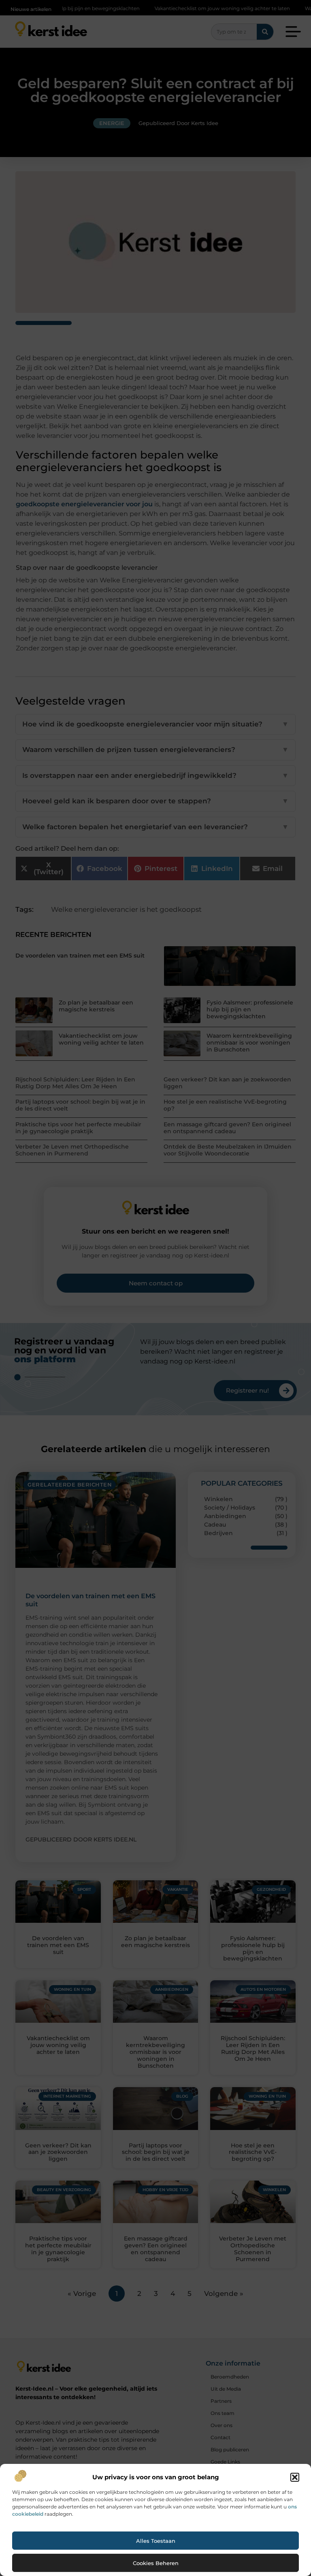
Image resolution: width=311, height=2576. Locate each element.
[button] (295, 2477)
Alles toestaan (156, 2541)
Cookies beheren (156, 2563)
